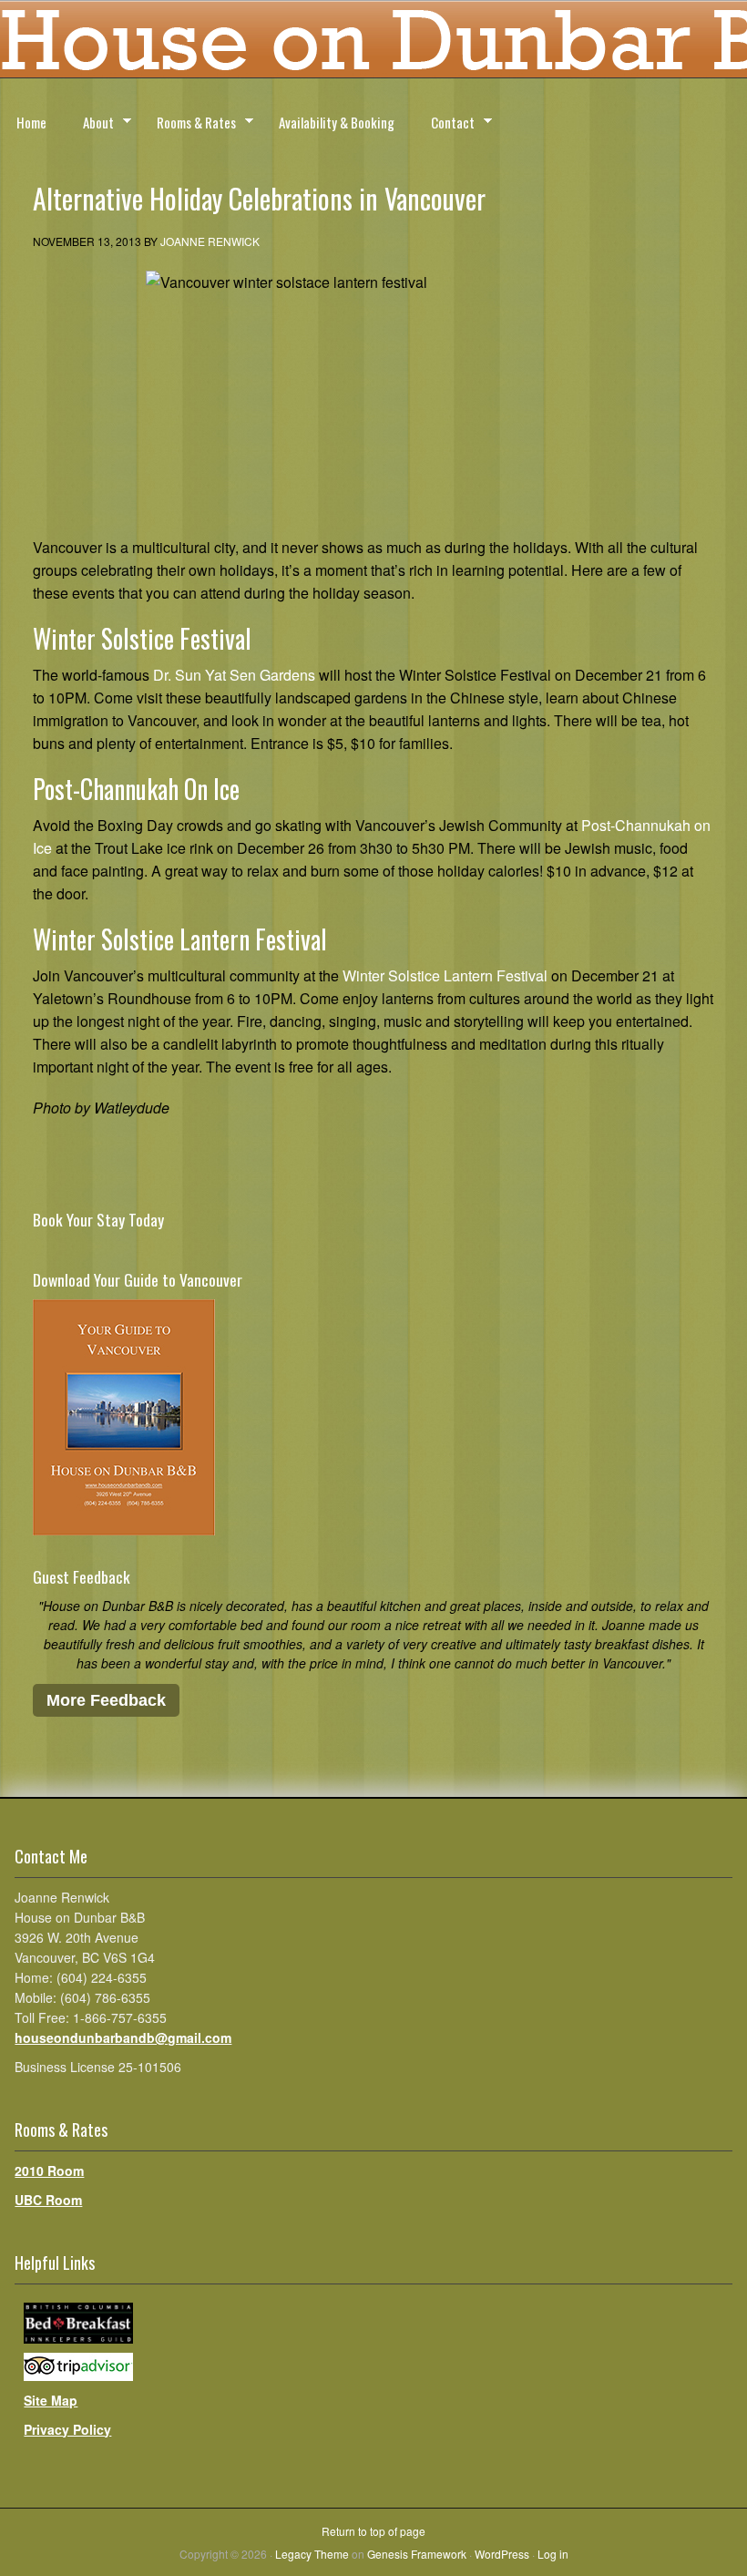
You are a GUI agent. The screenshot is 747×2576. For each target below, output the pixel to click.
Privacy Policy (67, 2429)
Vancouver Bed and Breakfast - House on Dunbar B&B (373, 46)
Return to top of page (373, 2531)
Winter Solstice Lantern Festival (445, 975)
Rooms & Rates (188, 125)
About (90, 125)
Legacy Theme (312, 2554)
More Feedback (106, 1700)
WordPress (502, 2554)
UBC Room (48, 2200)
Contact (445, 125)
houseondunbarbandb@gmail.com (123, 2037)
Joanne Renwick (210, 241)
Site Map (51, 2400)
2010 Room (49, 2171)
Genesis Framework (417, 2554)
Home (31, 122)
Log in (553, 2554)
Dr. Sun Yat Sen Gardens (234, 675)
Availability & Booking (337, 122)
